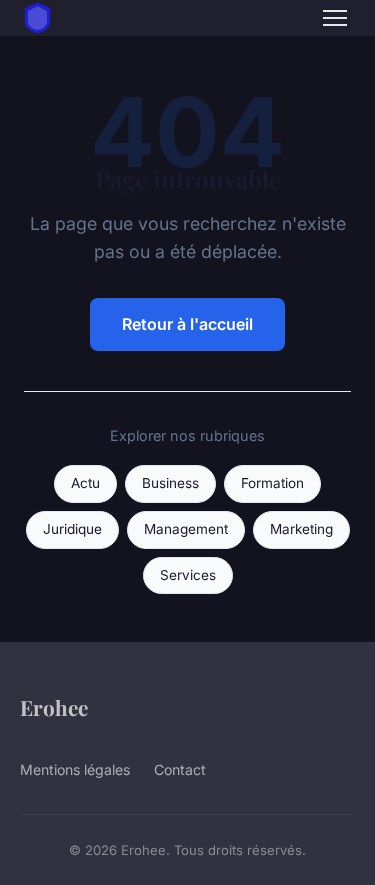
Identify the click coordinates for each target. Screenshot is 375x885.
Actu (85, 483)
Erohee (54, 707)
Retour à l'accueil (187, 324)
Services (188, 575)
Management (186, 529)
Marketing (301, 529)
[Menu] (335, 18)
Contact (180, 769)
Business (170, 483)
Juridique (72, 529)
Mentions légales (75, 769)
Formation (272, 483)
